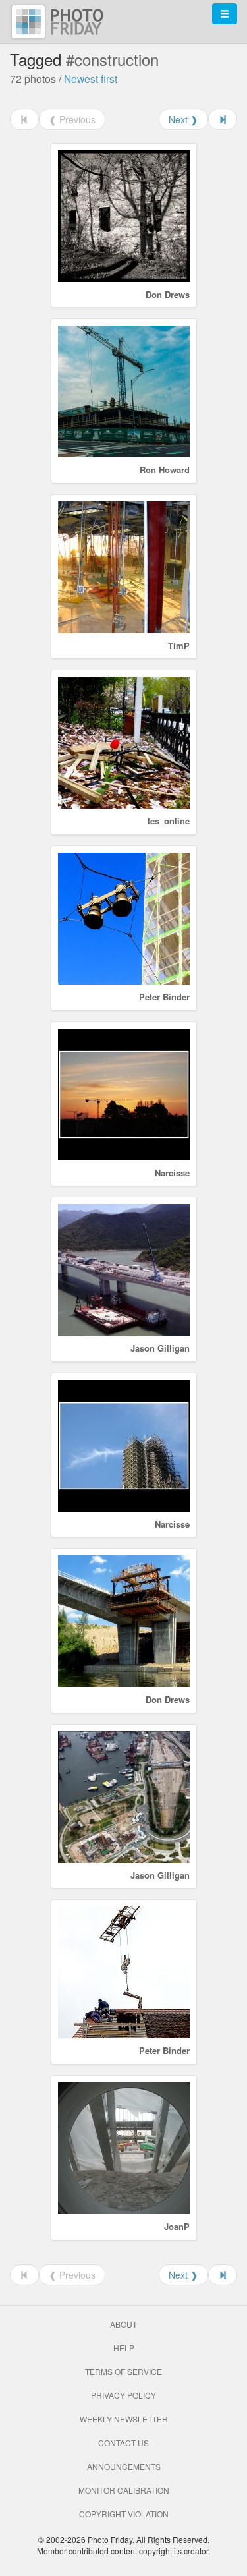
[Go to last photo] (223, 119)
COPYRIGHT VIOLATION (124, 2514)
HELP (124, 2348)
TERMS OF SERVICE (123, 2371)
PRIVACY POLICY (123, 2395)
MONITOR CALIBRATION (124, 2490)
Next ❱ (183, 119)
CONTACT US (123, 2443)
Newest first (91, 78)
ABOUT (123, 2324)
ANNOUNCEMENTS (124, 2466)
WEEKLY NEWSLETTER (124, 2419)
